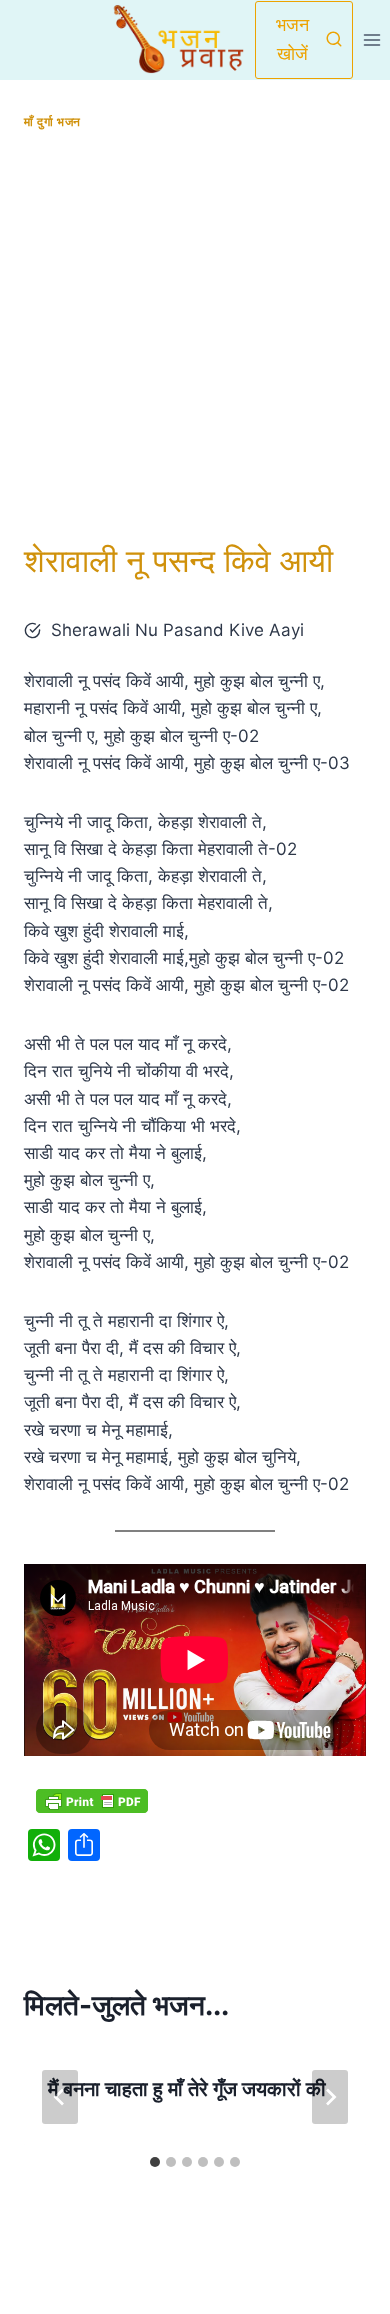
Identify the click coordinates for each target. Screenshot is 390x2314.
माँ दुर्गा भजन (52, 121)
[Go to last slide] (60, 2097)
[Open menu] (371, 39)
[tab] (155, 2162)
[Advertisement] (195, 336)
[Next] (330, 2097)
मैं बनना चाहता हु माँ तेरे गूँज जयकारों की (187, 2089)
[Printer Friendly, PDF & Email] (92, 1801)
